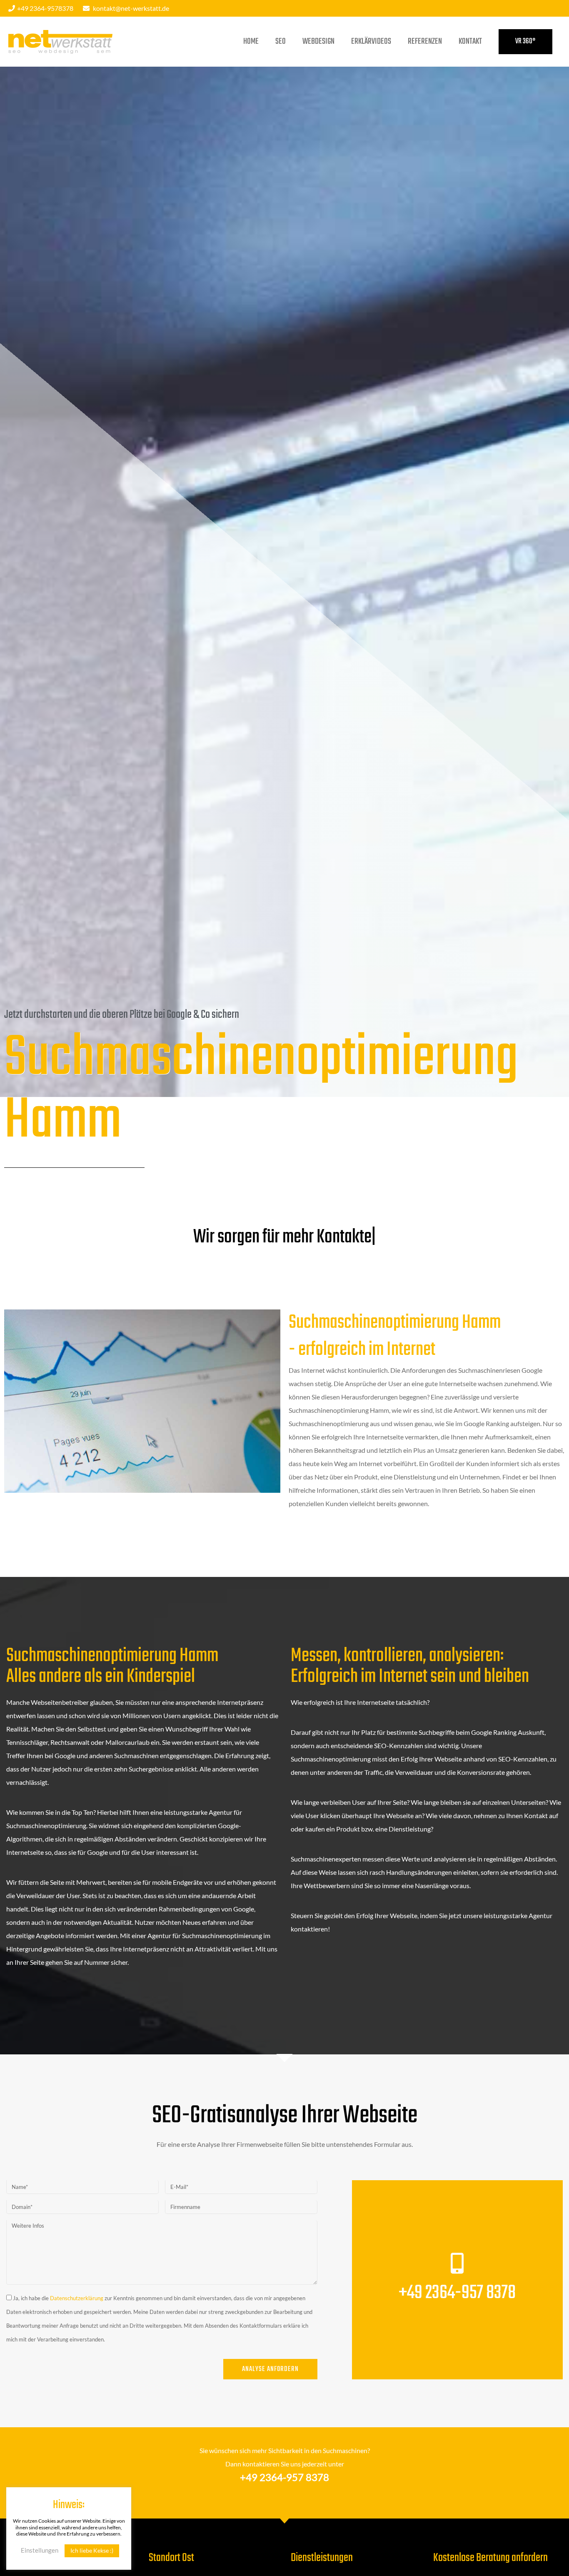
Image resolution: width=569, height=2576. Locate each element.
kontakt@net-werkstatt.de (131, 8)
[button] (525, 42)
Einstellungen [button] (40, 2550)
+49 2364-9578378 (45, 8)
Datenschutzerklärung (77, 2298)
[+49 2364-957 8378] (457, 2263)
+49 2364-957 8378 (457, 2293)
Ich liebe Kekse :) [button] (92, 2550)
